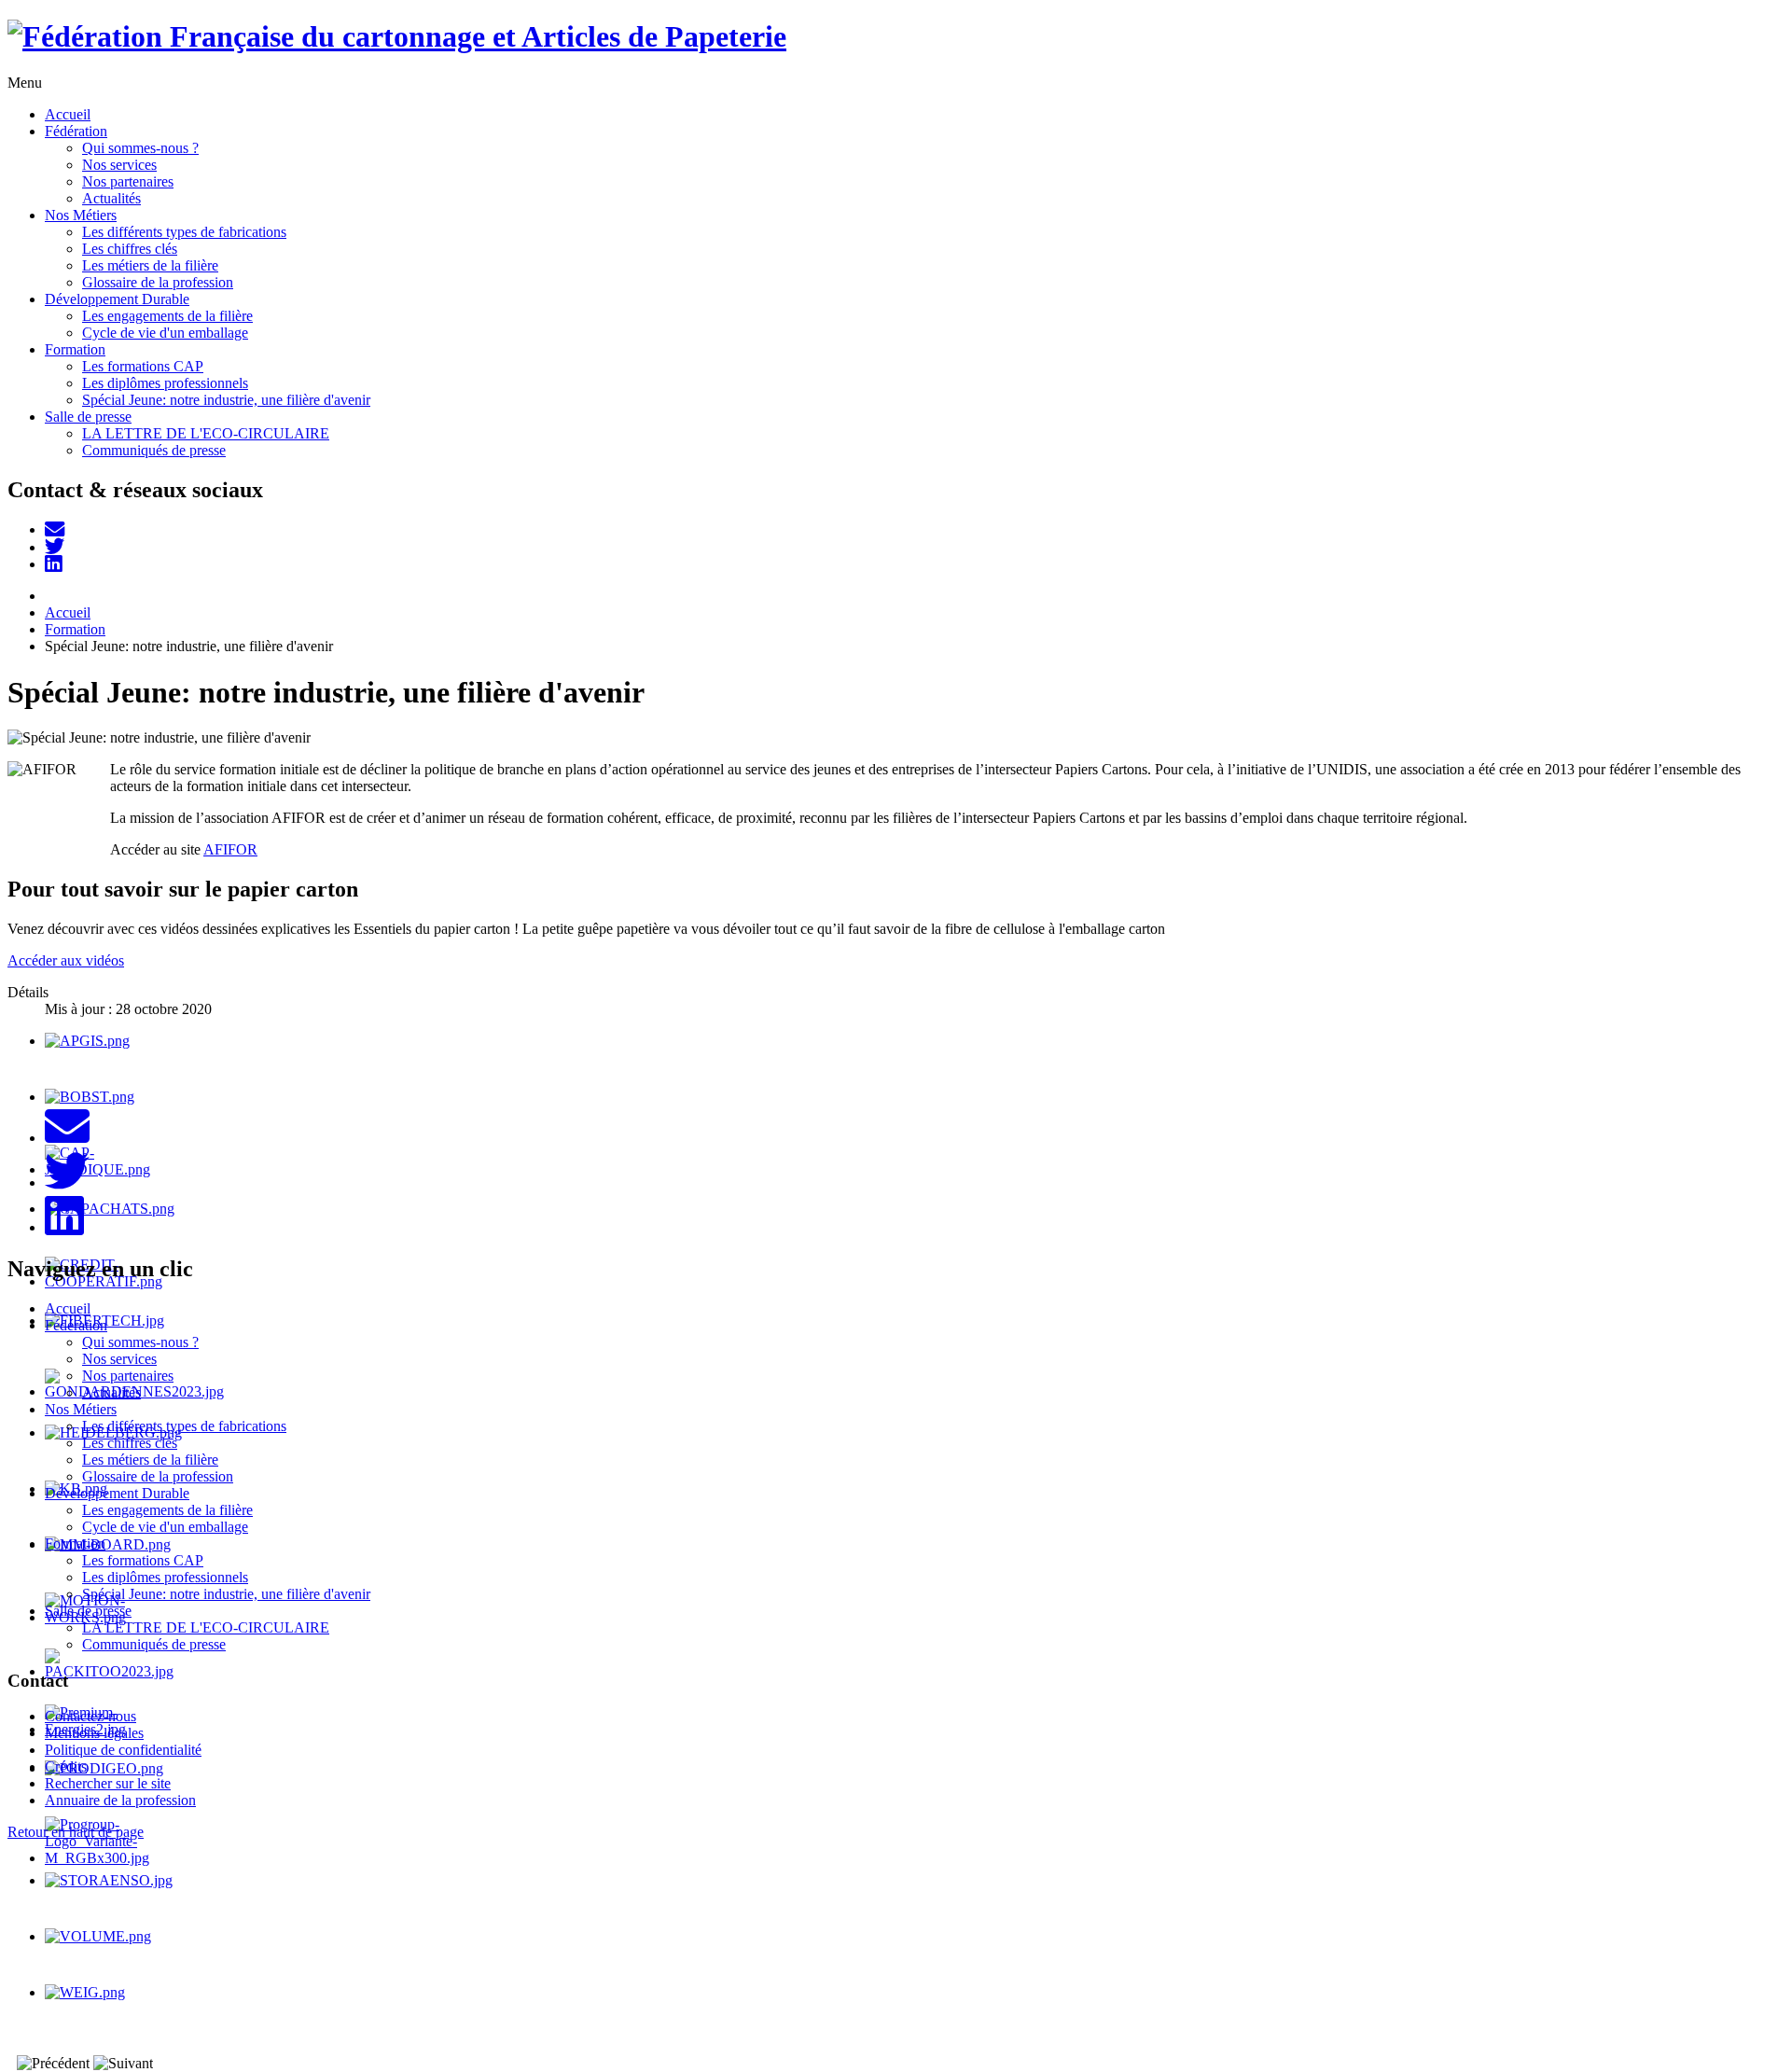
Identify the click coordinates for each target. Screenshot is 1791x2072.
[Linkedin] (54, 564)
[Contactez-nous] (55, 529)
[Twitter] (55, 547)
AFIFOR (230, 849)
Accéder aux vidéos (66, 960)
